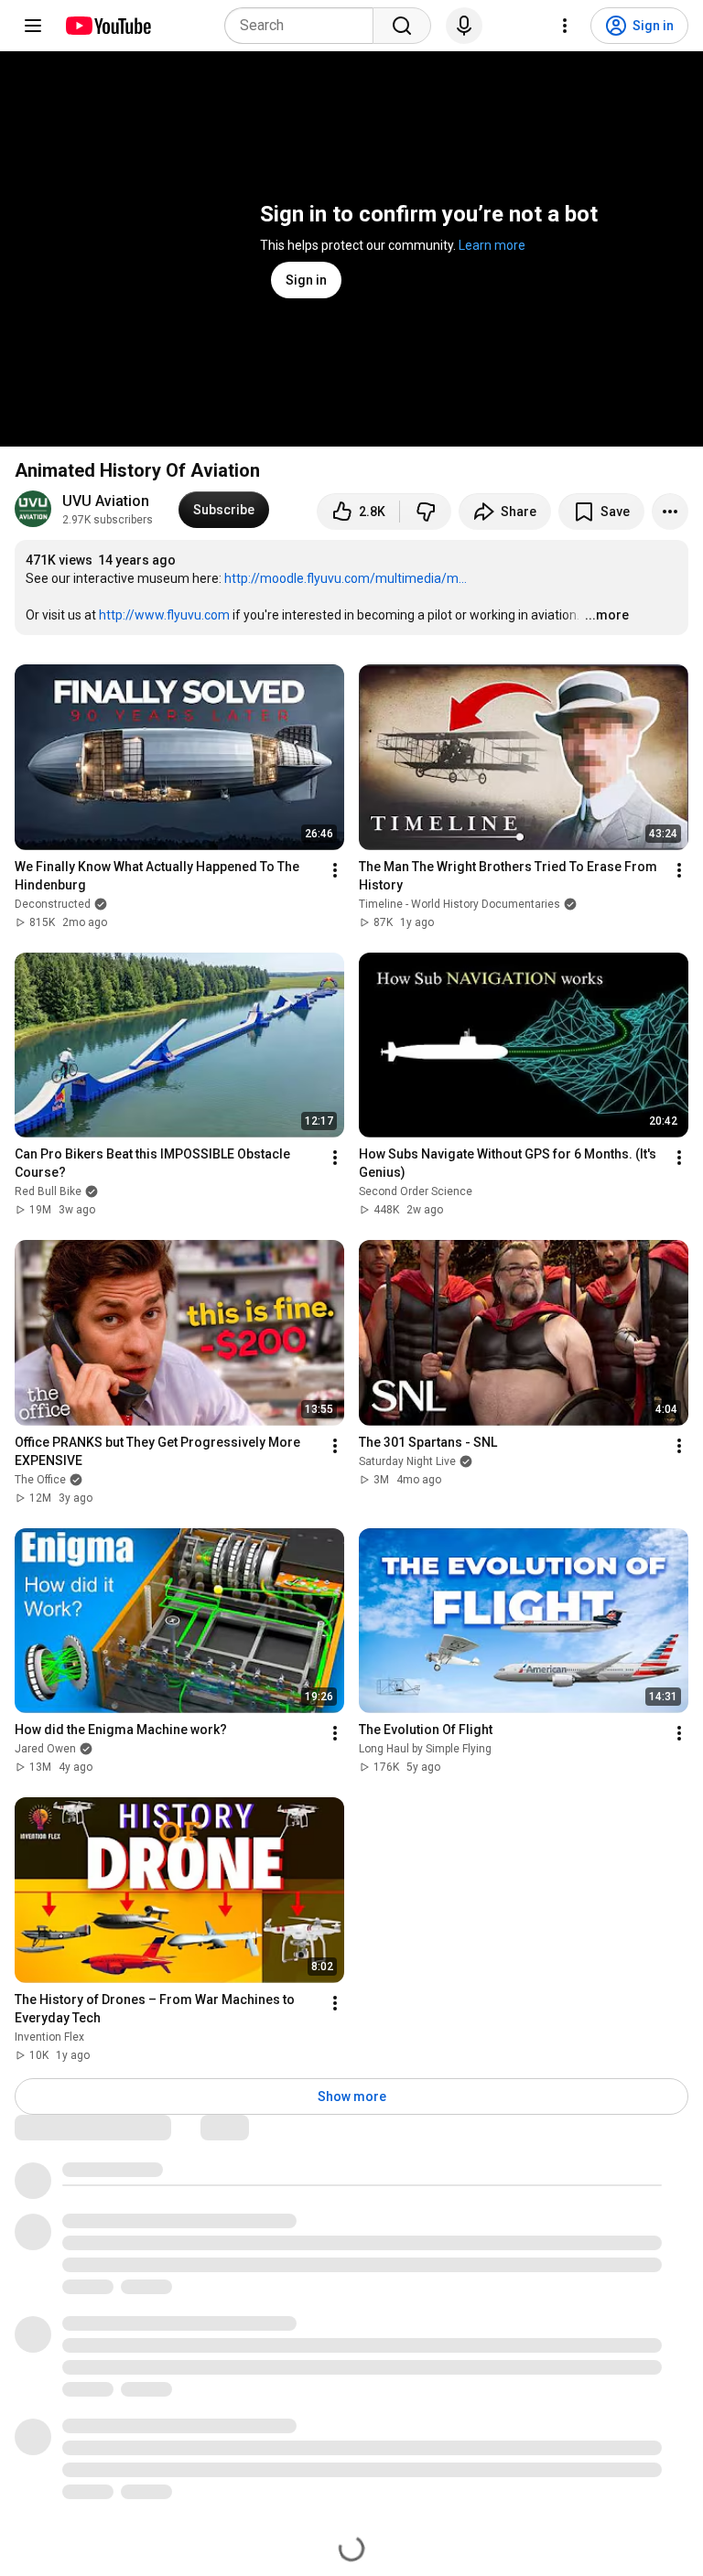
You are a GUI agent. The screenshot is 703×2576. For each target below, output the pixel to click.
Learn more (492, 245)
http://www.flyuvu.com (164, 615)
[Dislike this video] (426, 512)
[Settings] (565, 26)
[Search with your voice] (464, 26)
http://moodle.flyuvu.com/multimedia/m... (346, 578)
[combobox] (304, 26)
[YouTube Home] (108, 26)
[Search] (402, 26)
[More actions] (670, 512)
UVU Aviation (106, 501)
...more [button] (607, 615)
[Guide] (33, 26)
